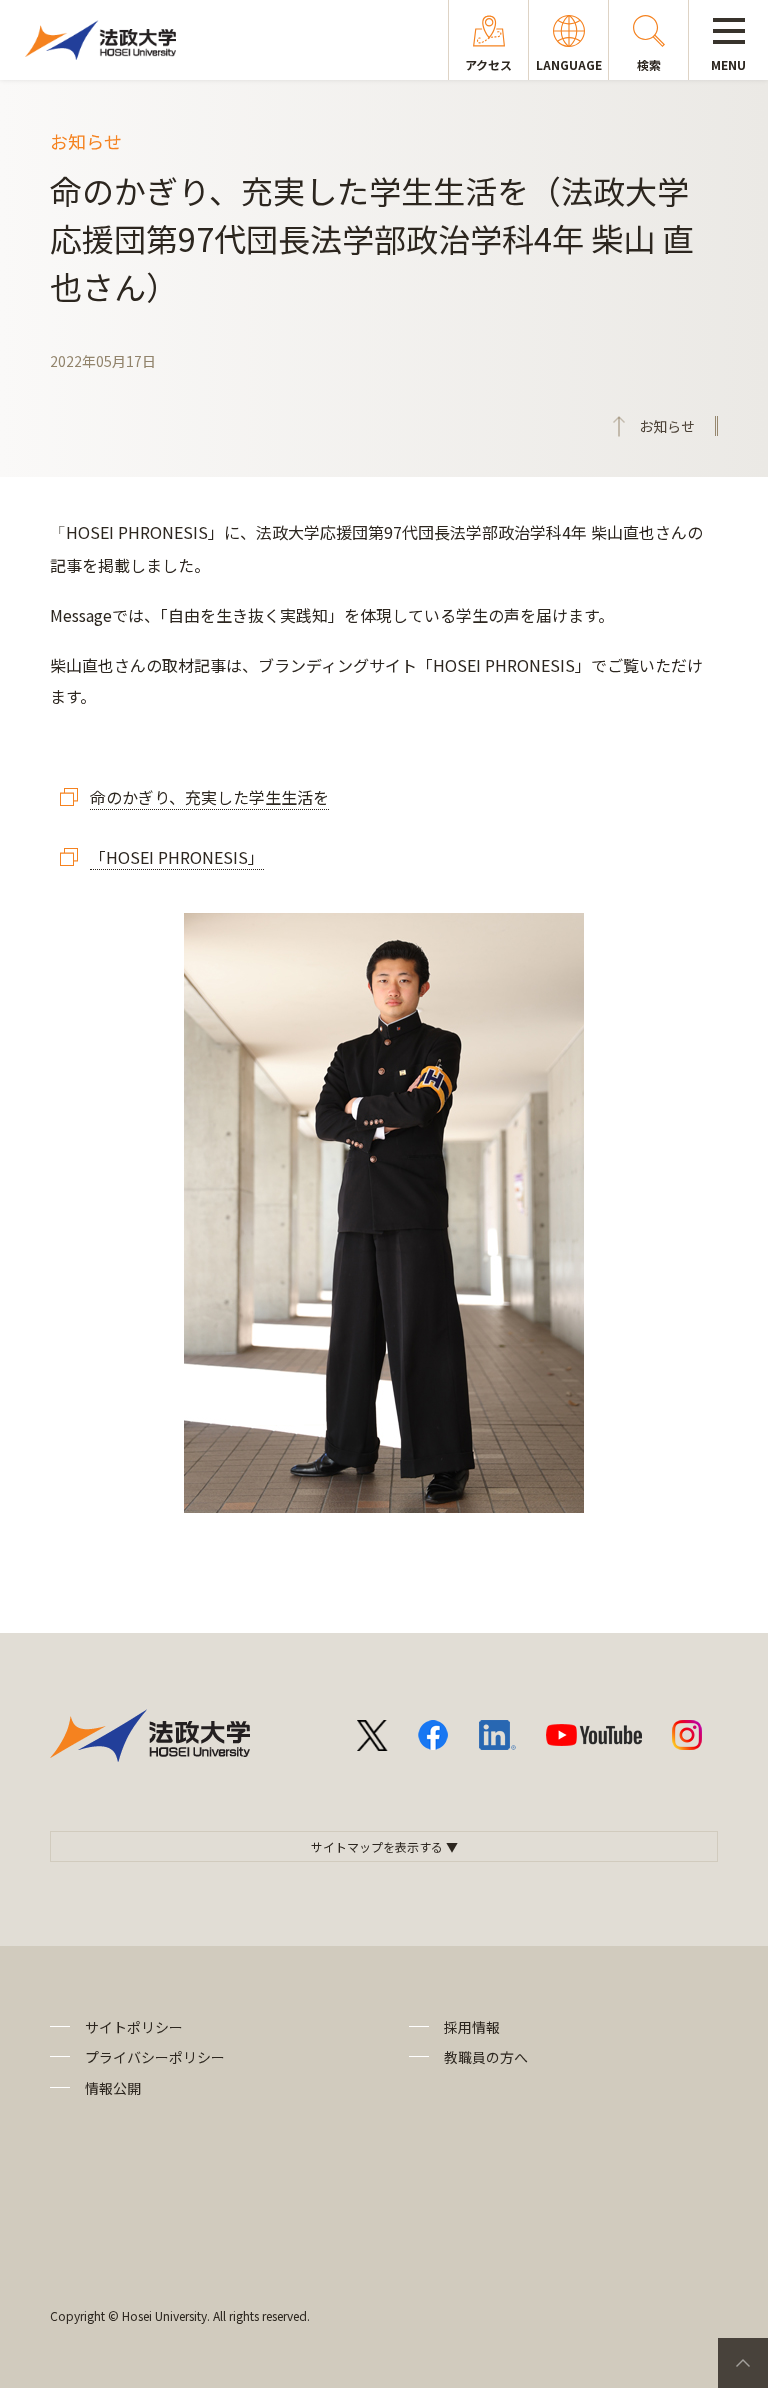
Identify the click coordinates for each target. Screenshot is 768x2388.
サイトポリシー (134, 2027)
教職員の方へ (486, 2057)
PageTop (743, 2363)
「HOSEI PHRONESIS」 (177, 857)
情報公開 (113, 2088)
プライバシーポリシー (155, 2057)
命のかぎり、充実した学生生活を (209, 797)
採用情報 (472, 2027)
